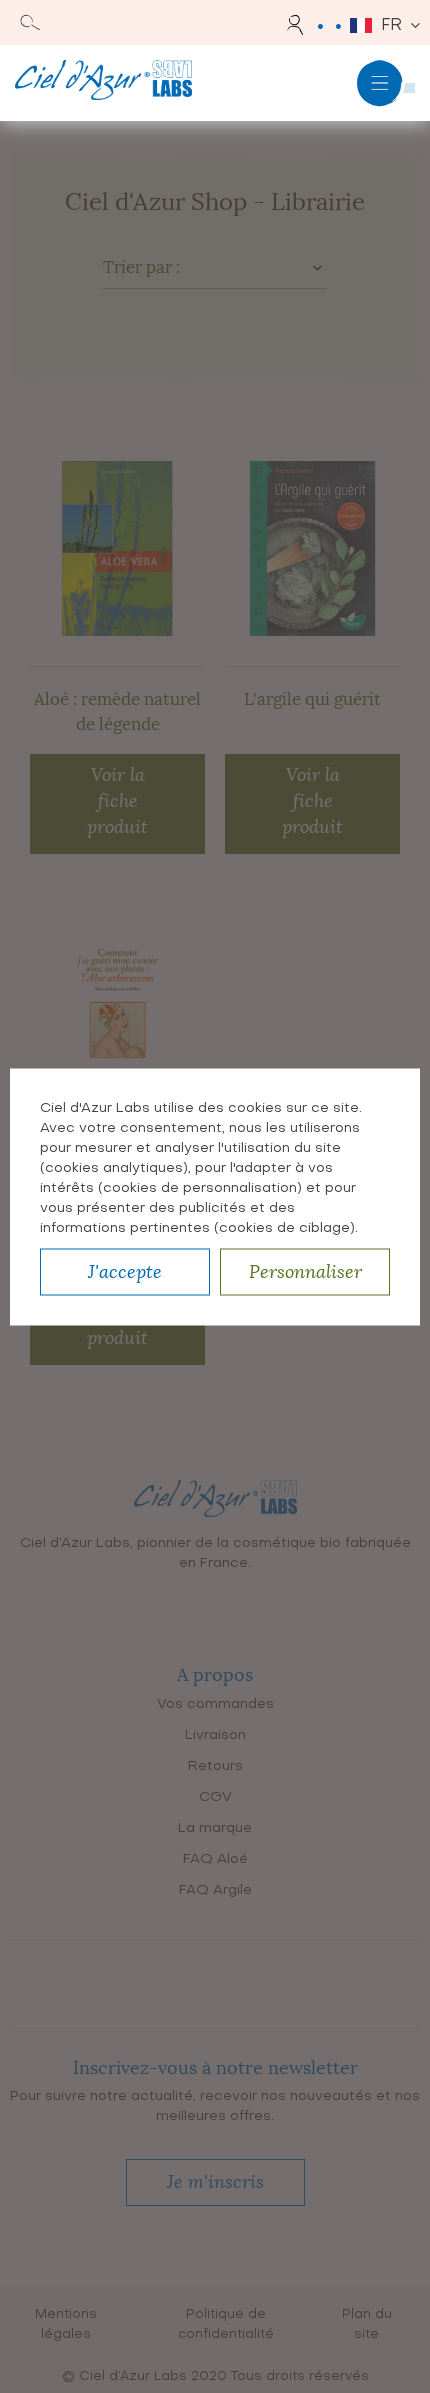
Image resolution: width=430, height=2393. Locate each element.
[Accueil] (103, 83)
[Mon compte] (298, 25)
